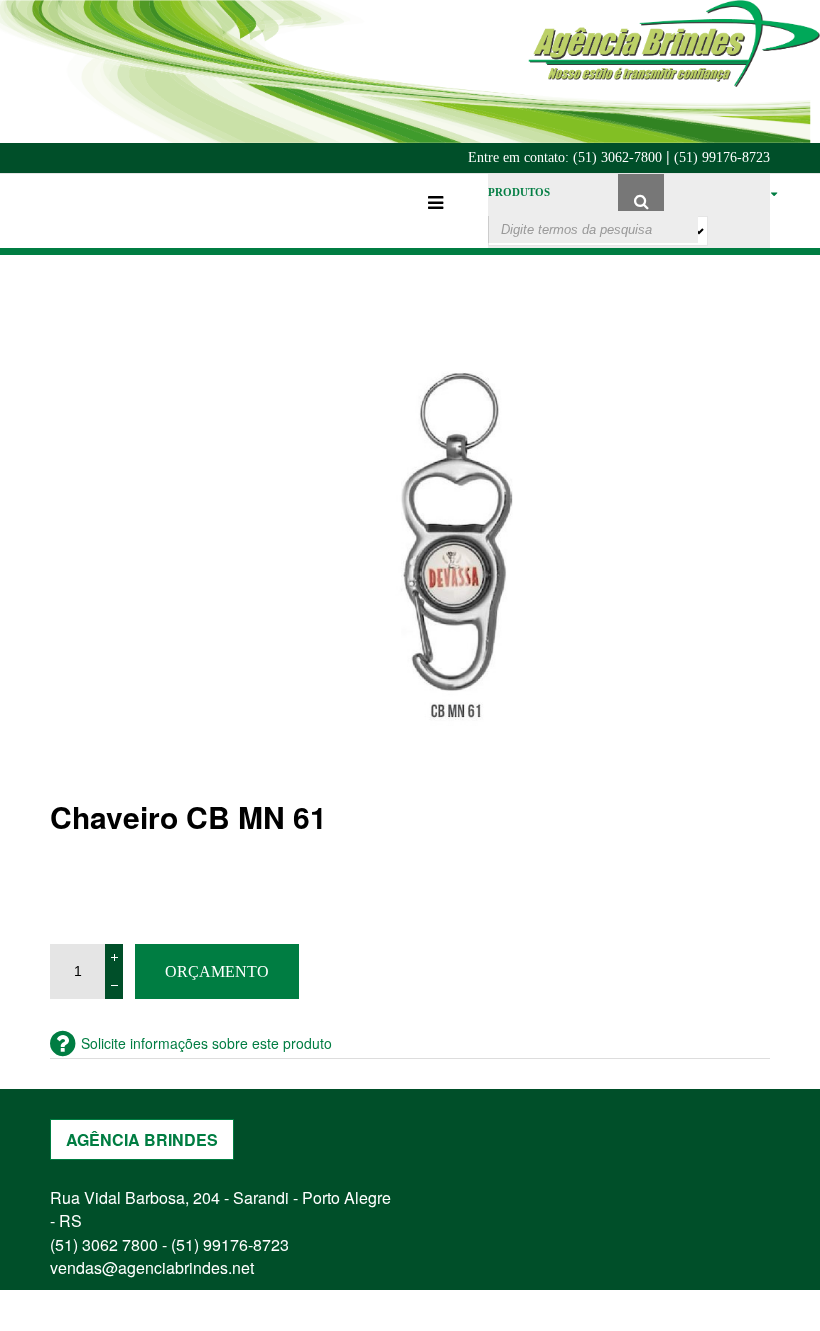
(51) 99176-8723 (722, 157)
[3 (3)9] (460, 551)
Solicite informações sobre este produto (206, 1043)
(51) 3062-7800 (617, 157)
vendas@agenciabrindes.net (152, 1267)
